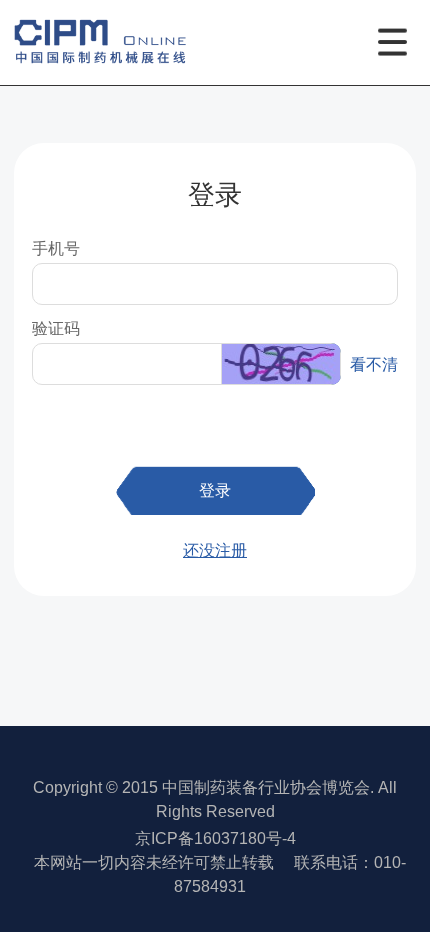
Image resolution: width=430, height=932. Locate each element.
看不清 (374, 364)
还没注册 (215, 550)
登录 (215, 490)
